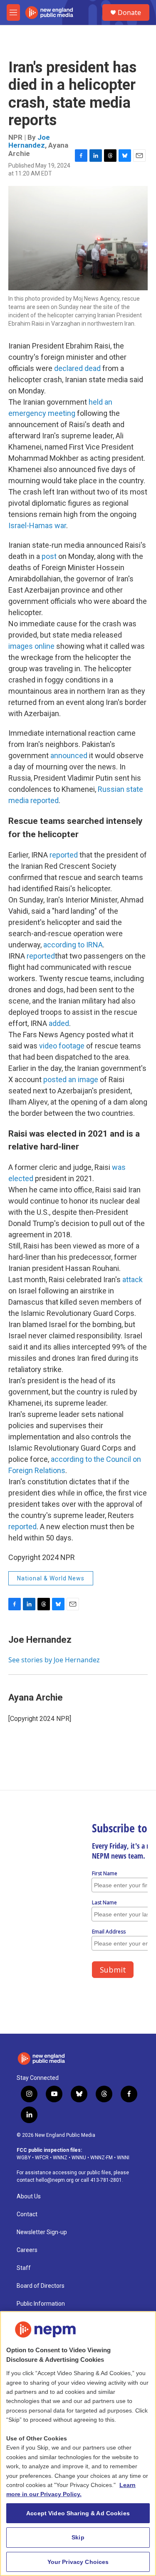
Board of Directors (41, 2286)
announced (69, 755)
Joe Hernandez (29, 141)
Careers (27, 2250)
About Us (29, 2197)
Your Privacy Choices (78, 2562)
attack (132, 1279)
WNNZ (60, 2158)
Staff (24, 2268)
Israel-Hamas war (37, 525)
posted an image (71, 1079)
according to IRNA (73, 945)
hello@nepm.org (55, 2180)
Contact (27, 2214)
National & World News (51, 1578)
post (49, 556)
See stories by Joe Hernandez (54, 1660)
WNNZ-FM (102, 2158)
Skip (78, 2537)
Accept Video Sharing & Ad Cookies (78, 2513)
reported (64, 855)
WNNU (79, 2158)
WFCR (42, 2158)
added (59, 1023)
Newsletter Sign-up (42, 2232)
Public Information (41, 2304)
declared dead (77, 368)
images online (31, 646)
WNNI (123, 2158)
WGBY (24, 2158)
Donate (129, 12)
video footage (62, 1046)
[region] (78, 2444)
